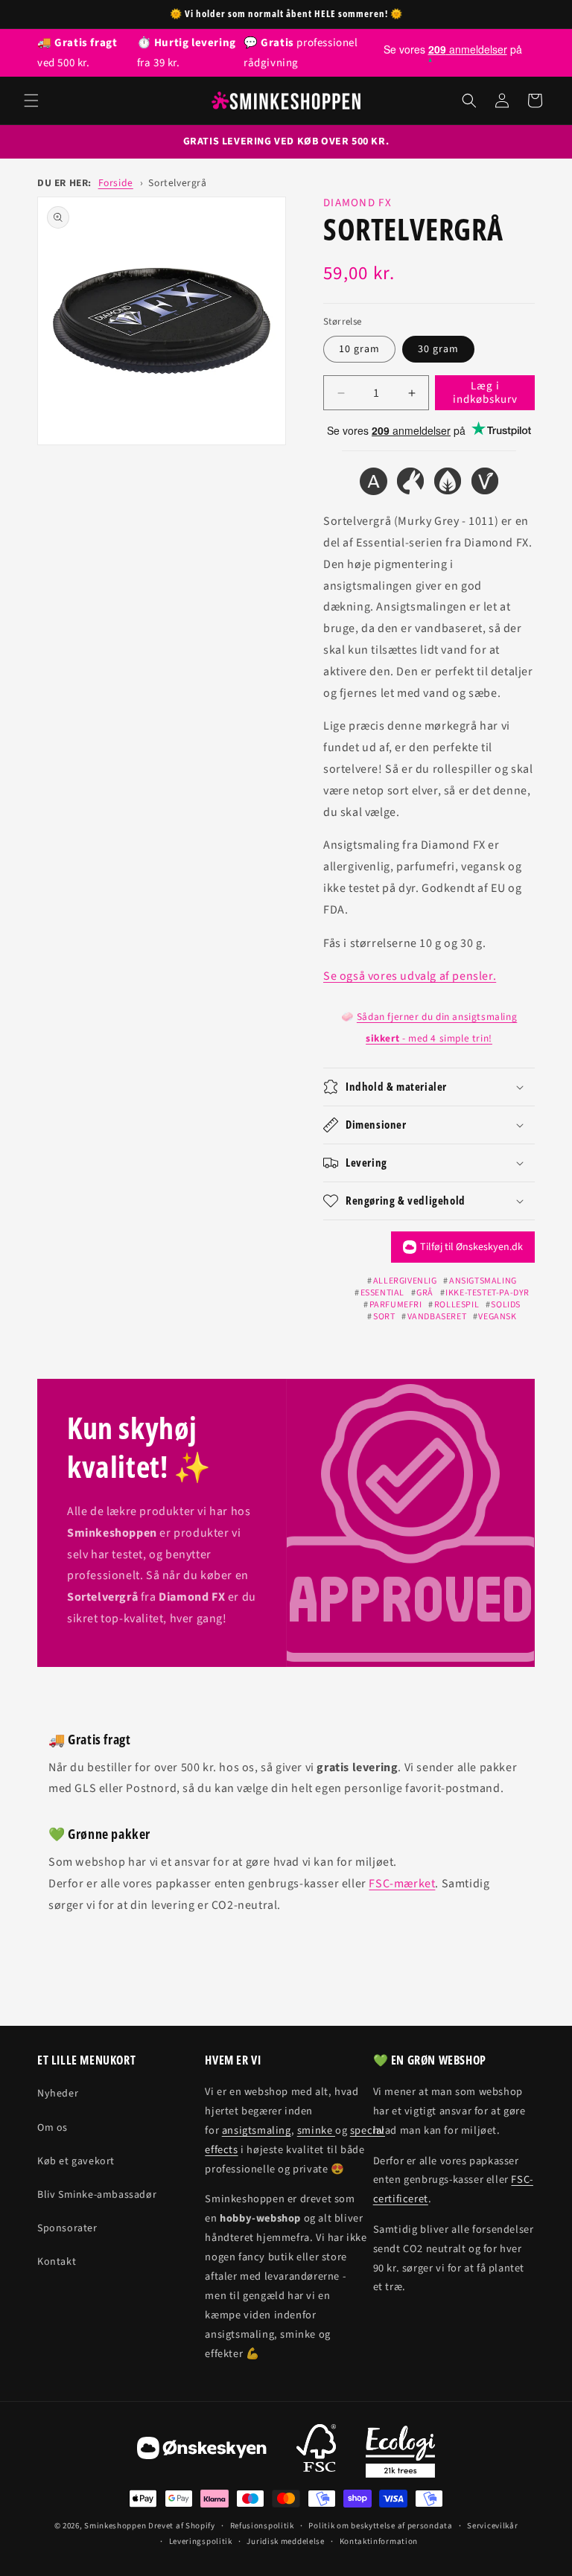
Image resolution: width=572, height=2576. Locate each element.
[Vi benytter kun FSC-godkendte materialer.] (316, 2452)
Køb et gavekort (76, 2161)
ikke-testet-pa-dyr (487, 1293)
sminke (316, 2130)
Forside (116, 183)
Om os (53, 2128)
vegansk (497, 1317)
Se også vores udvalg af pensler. (410, 976)
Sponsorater (67, 2228)
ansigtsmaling (483, 1281)
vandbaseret (437, 1317)
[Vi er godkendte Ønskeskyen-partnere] (202, 2452)
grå (425, 1293)
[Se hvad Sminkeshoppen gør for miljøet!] (400, 2452)
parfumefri (396, 1305)
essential (382, 1293)
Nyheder (58, 2094)
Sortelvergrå (177, 183)
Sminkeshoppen (115, 2526)
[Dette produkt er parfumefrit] (448, 485)
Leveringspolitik (201, 2541)
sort (384, 1317)
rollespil (457, 1305)
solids (506, 1305)
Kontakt (57, 2262)
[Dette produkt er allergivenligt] (373, 485)
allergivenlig (405, 1281)
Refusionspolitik (262, 2526)
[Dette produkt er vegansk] (485, 485)
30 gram (438, 349)
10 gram (359, 349)
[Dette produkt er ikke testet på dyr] (410, 485)
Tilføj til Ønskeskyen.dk (471, 1247)
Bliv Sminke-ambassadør (97, 2195)
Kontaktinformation (379, 2541)
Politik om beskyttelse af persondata (380, 2526)
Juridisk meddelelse (285, 2541)
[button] (31, 101)
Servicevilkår (492, 2526)
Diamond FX (357, 203)
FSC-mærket (402, 1884)
